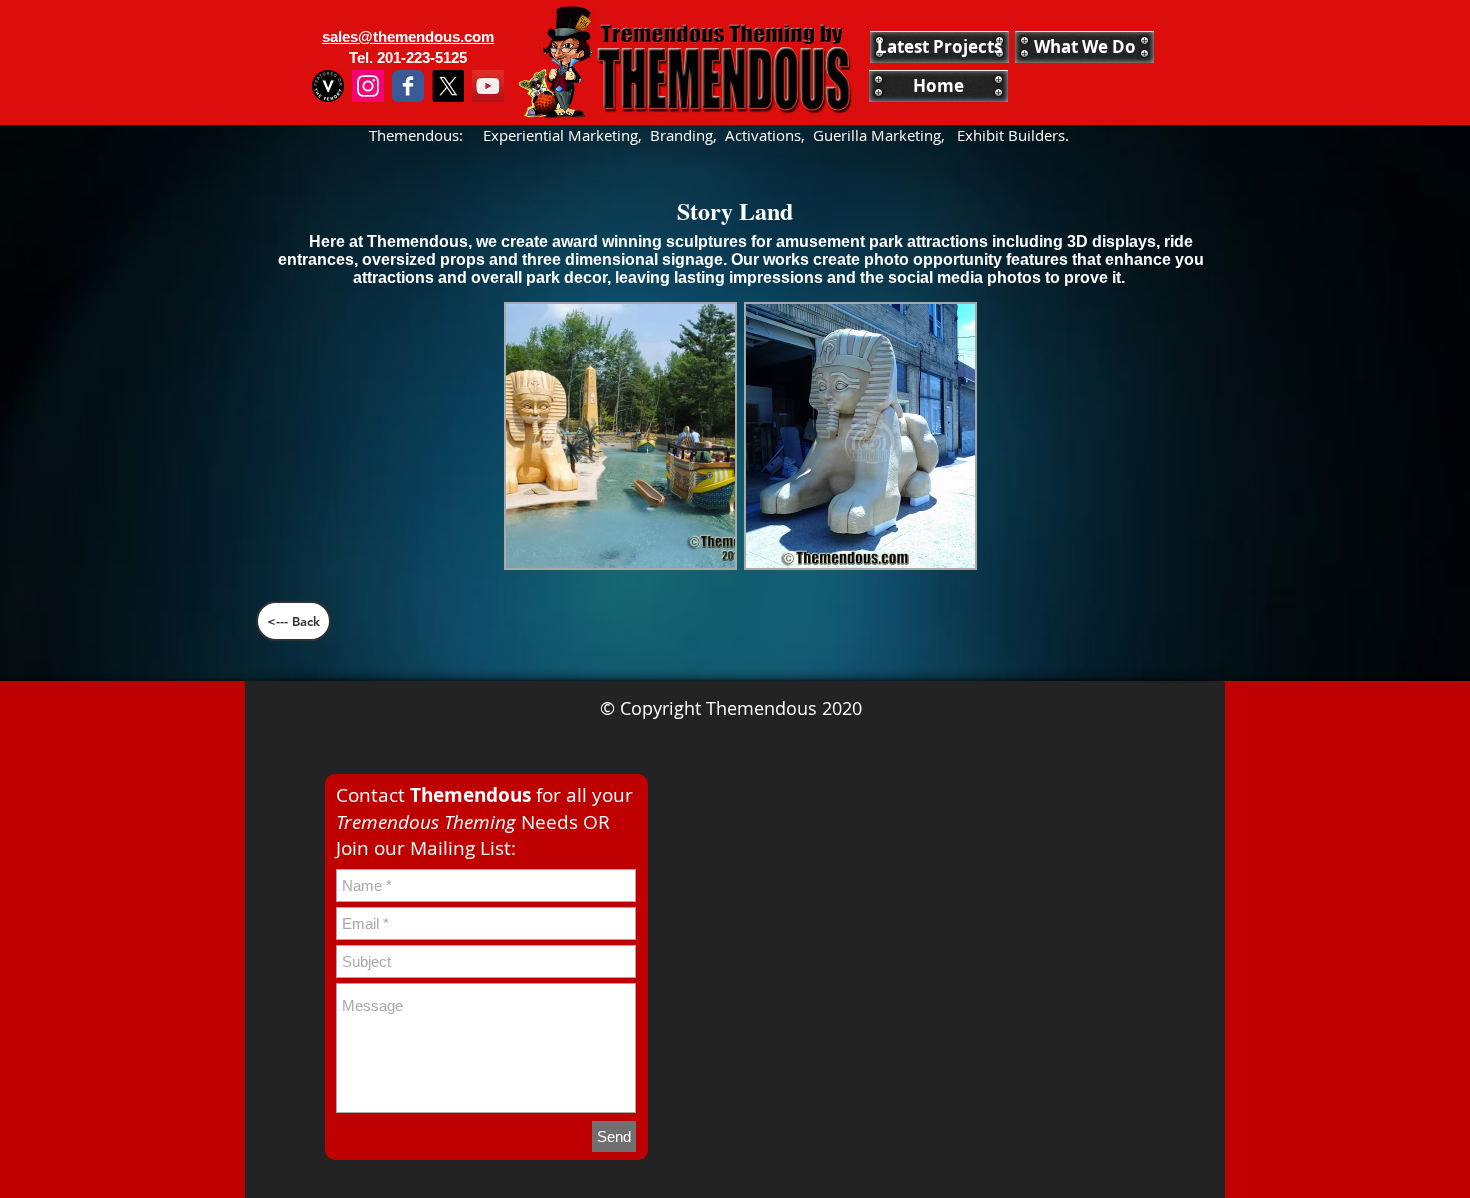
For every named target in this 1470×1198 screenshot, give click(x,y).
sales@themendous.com (408, 36)
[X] (448, 86)
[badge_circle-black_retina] (328, 86)
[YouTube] (488, 86)
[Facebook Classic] (408, 86)
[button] (620, 436)
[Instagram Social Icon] (368, 86)
